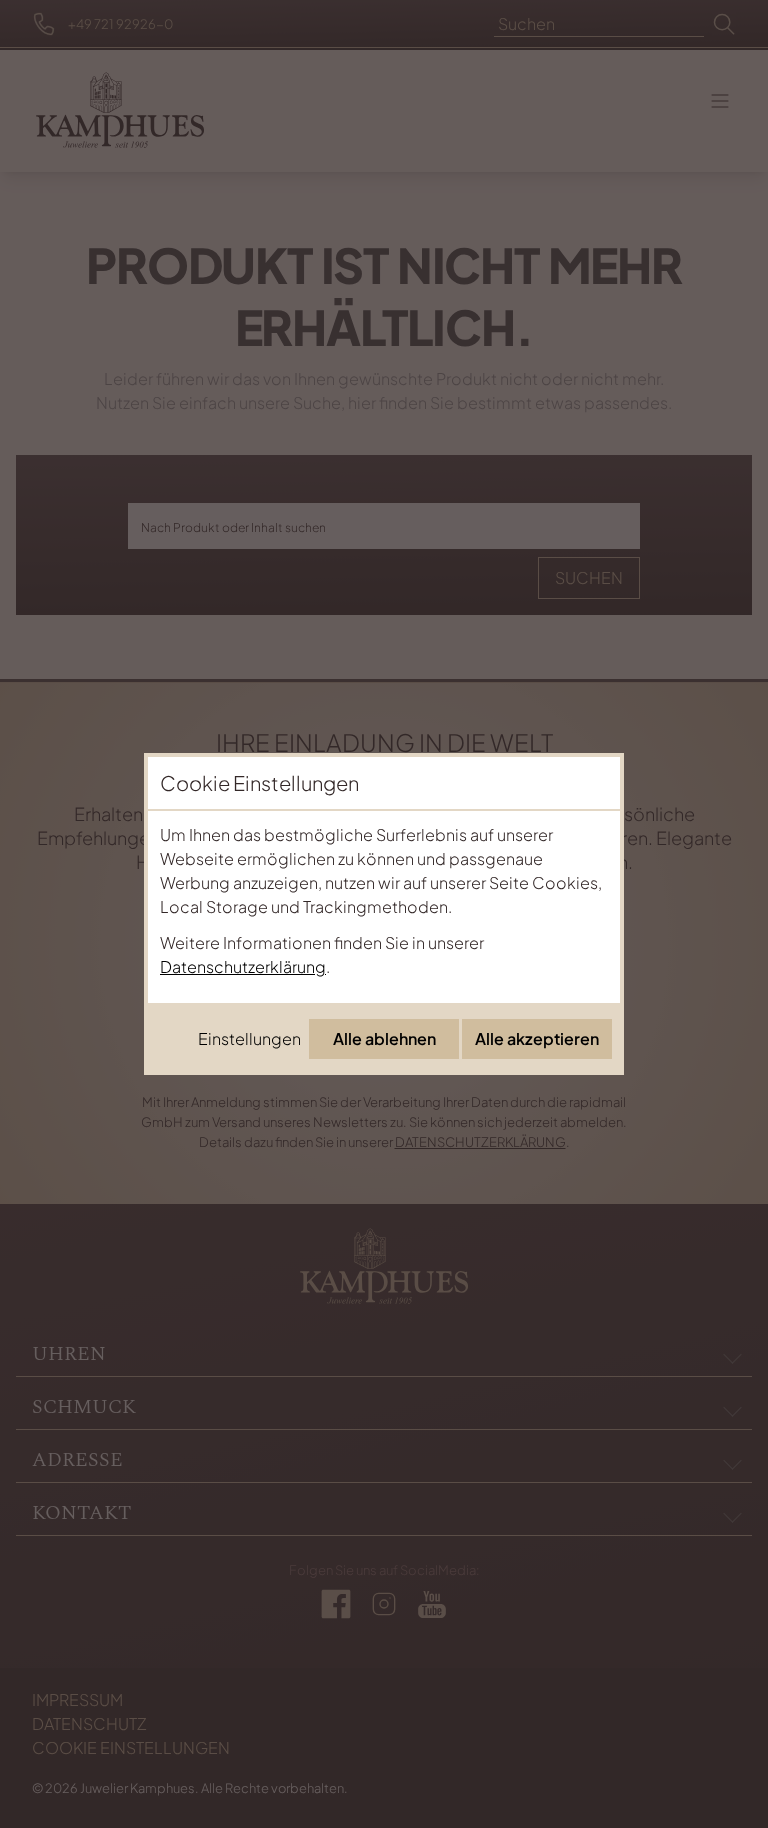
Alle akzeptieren (537, 1038)
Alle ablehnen (384, 1038)
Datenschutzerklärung (243, 966)
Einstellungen (249, 1038)
